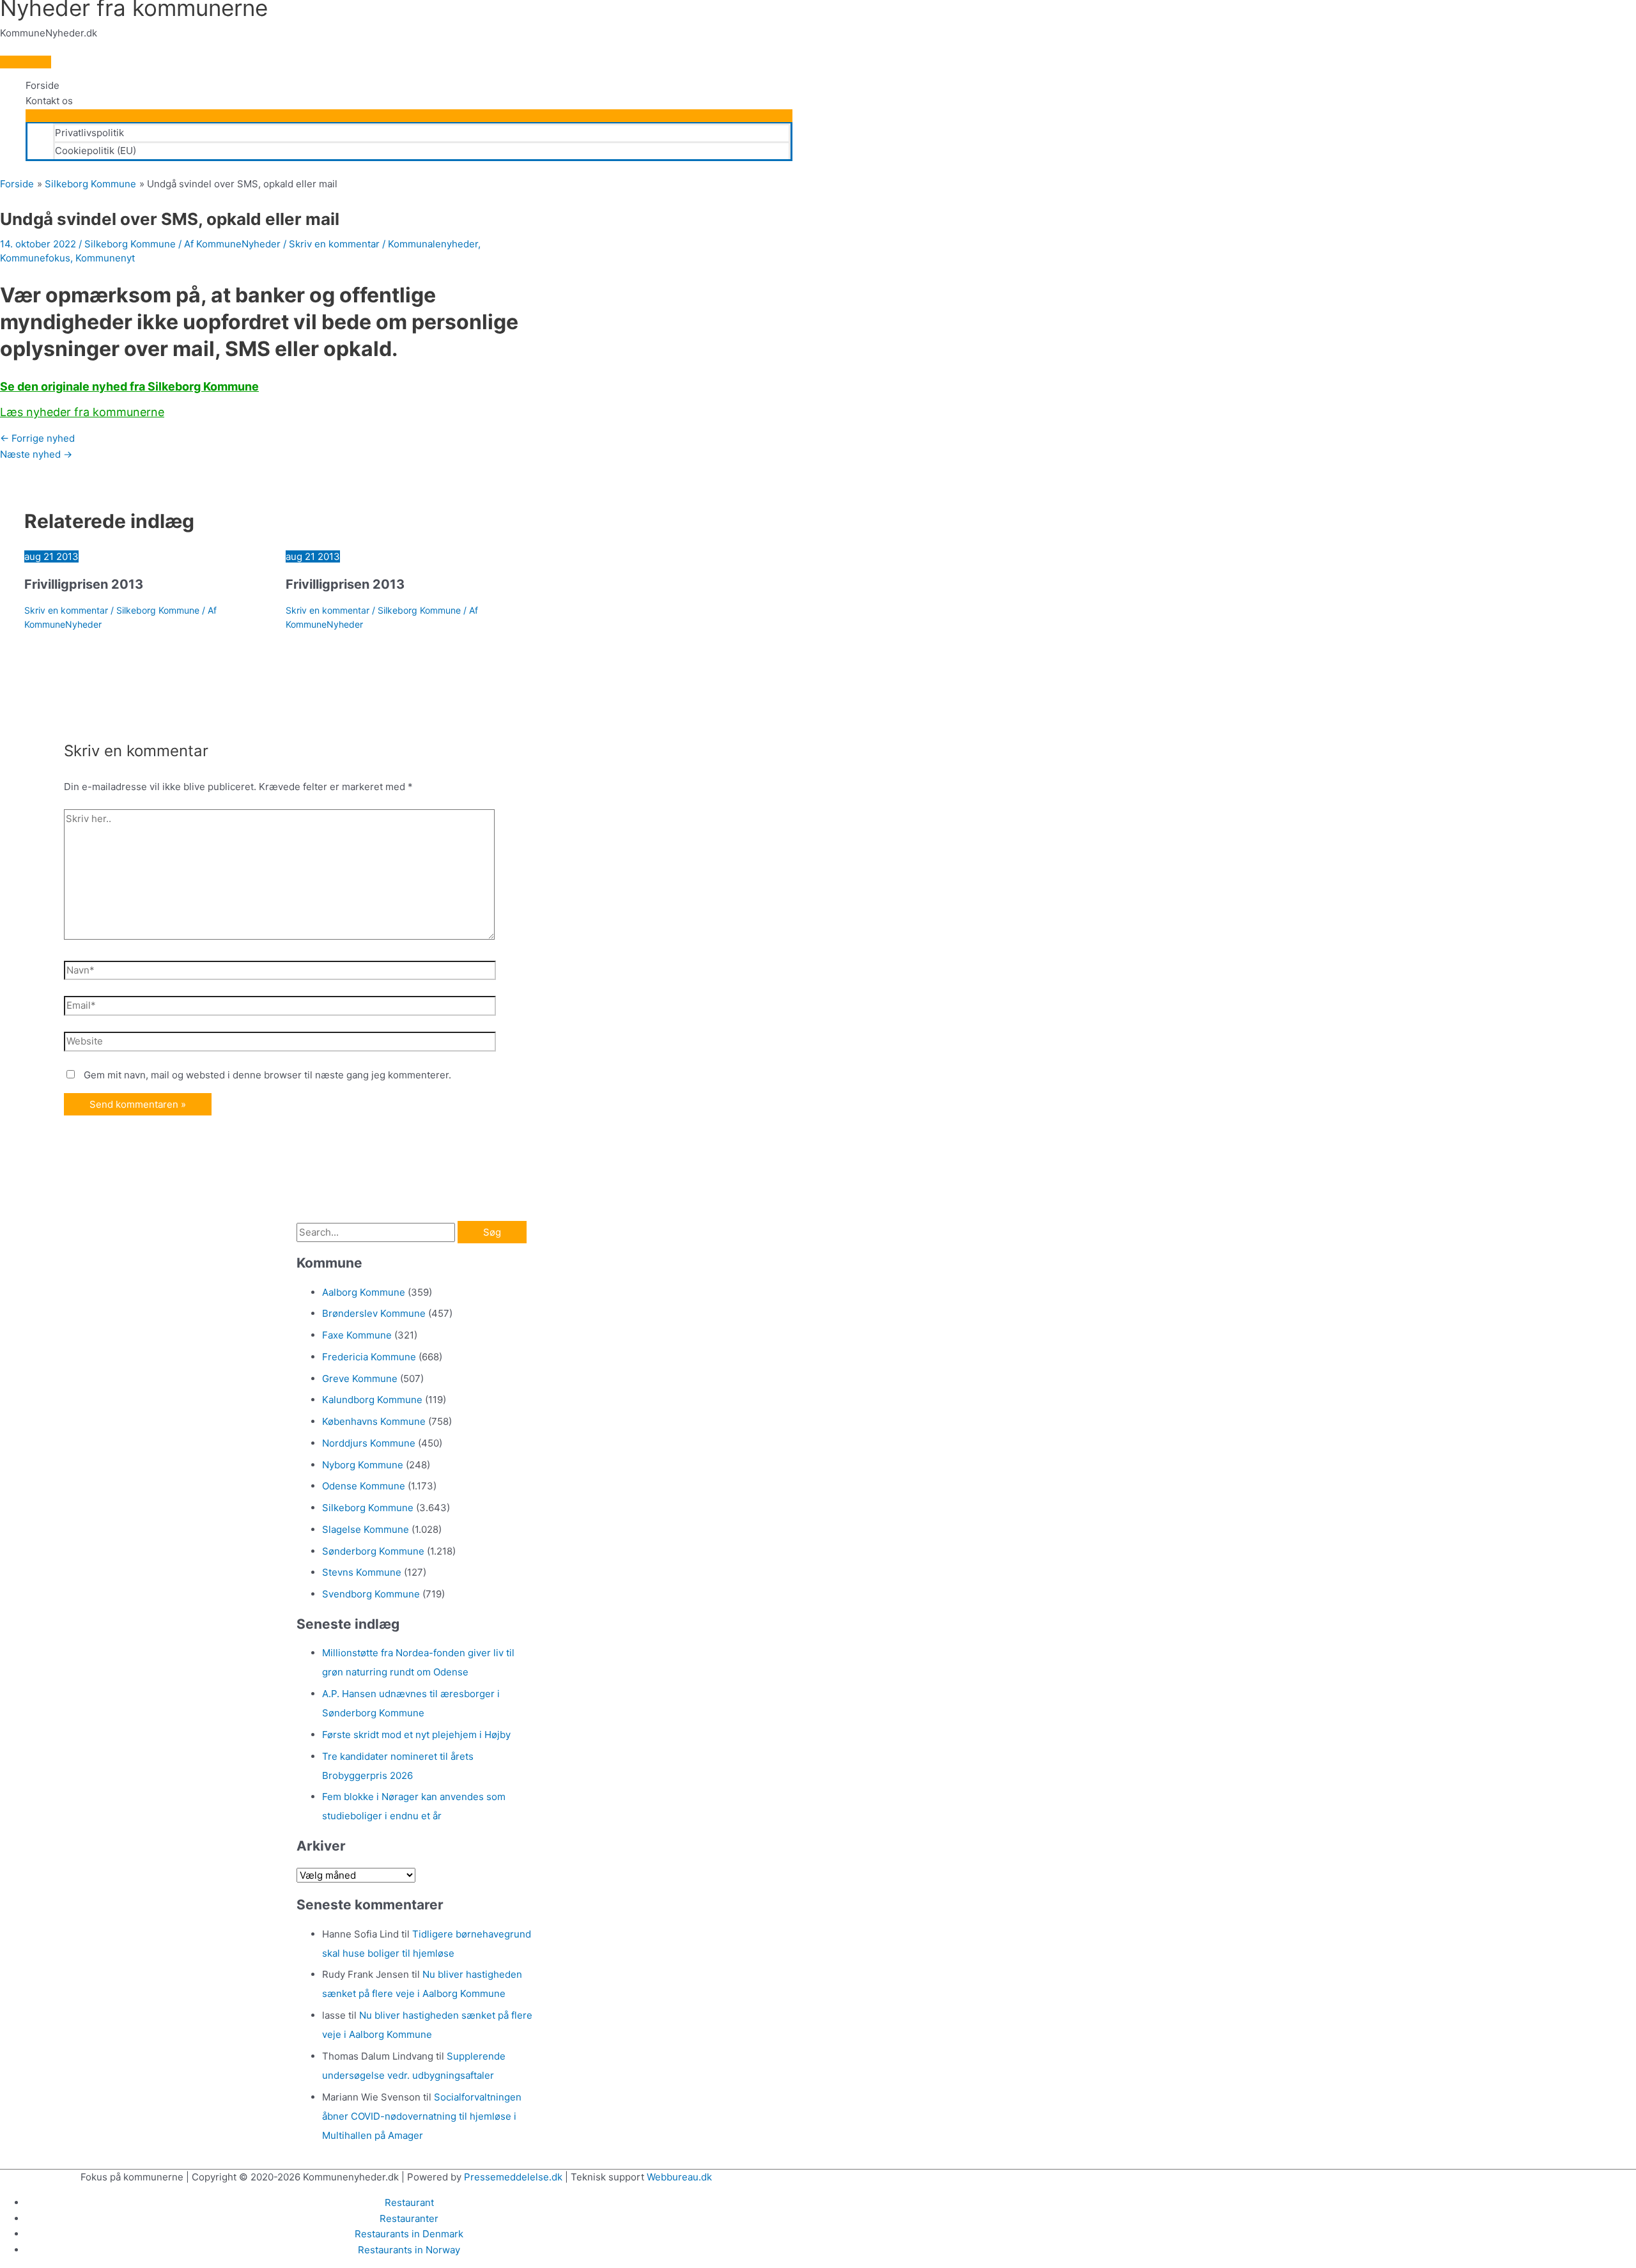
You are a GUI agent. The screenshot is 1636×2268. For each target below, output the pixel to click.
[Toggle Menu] (409, 116)
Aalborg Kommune (364, 1292)
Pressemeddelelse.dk (513, 2177)
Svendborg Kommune (371, 1594)
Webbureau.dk (679, 2177)
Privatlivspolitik (89, 133)
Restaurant (409, 2202)
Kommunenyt (105, 258)
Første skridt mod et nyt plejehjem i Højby (416, 1735)
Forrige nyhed (37, 438)
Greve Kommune (360, 1379)
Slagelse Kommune (366, 1529)
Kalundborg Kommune (372, 1400)
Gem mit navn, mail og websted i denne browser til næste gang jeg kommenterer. (267, 1075)
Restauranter (409, 2218)
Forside (42, 85)
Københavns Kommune (374, 1421)
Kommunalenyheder (433, 244)
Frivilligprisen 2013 (84, 584)
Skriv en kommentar (334, 244)
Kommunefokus (35, 258)
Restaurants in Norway (409, 2250)
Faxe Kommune (357, 1335)
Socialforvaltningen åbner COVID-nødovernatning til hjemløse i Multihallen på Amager (422, 2116)
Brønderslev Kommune (374, 1313)
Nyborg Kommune (363, 1465)
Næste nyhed (36, 454)
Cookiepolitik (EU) (96, 151)
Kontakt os (49, 101)
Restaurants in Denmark (409, 2234)
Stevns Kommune (362, 1572)
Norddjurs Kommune (369, 1443)
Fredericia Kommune (369, 1357)
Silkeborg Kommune (130, 244)
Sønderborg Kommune (373, 1551)
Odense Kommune (364, 1486)
